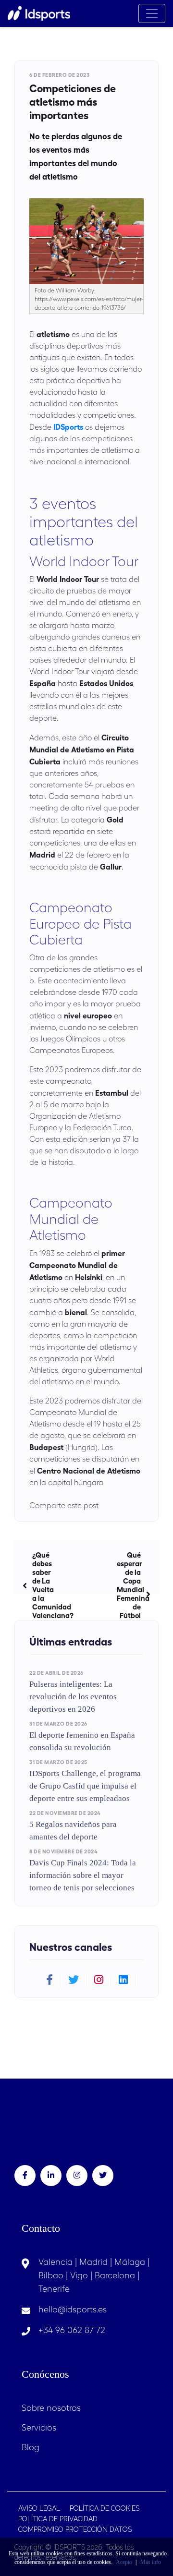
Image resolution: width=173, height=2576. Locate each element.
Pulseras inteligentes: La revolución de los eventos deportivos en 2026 (73, 1697)
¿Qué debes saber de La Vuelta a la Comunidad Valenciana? (46, 1585)
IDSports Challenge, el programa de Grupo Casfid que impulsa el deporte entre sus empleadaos (85, 1786)
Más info (151, 2562)
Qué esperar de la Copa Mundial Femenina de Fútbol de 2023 (133, 1594)
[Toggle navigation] (152, 13)
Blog (31, 2447)
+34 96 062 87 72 (72, 2330)
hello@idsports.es (73, 2309)
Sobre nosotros (51, 2408)
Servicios (39, 2427)
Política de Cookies (105, 2508)
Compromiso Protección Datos (75, 2529)
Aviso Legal (39, 2508)
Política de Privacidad (58, 2519)
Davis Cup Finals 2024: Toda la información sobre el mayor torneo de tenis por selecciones (83, 1875)
